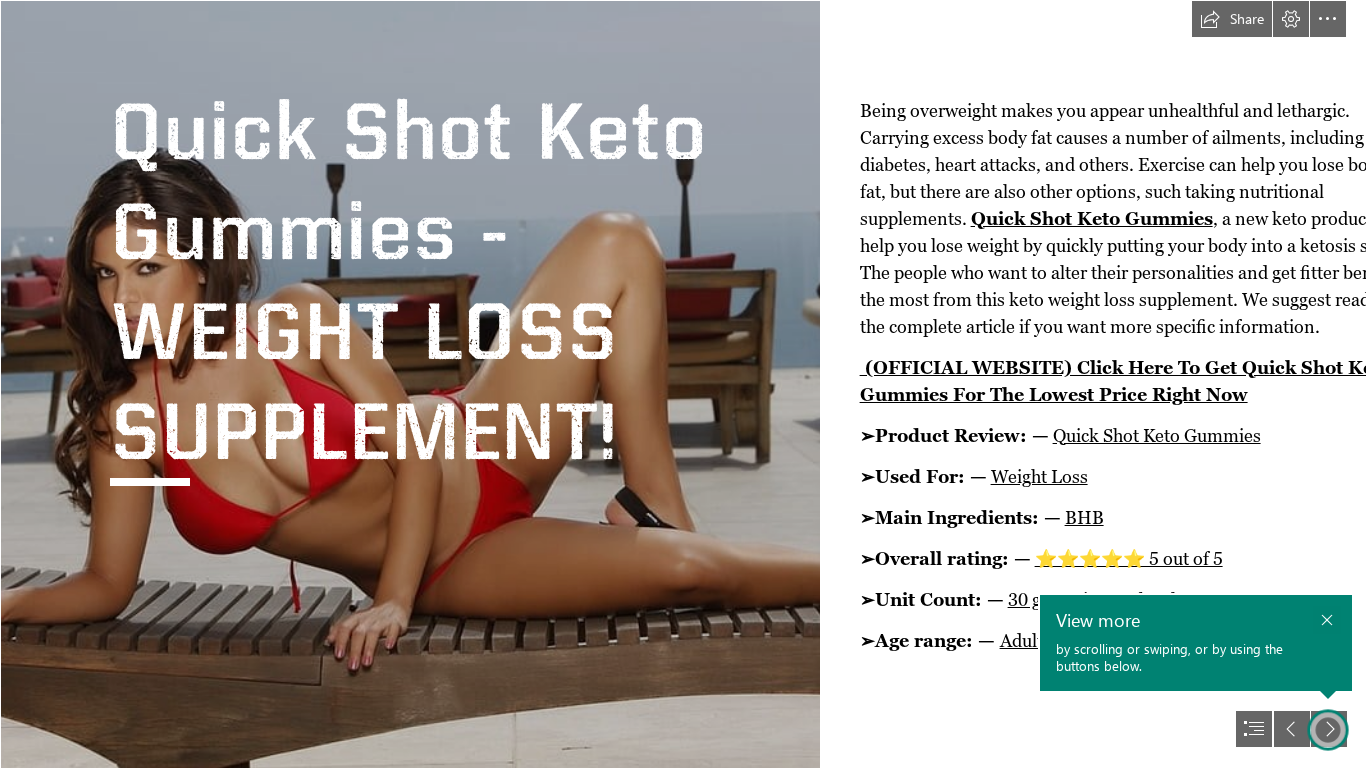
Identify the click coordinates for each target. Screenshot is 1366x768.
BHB (1084, 517)
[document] (683, 384)
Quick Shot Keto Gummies (1092, 218)
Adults (1025, 640)
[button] (1232, 19)
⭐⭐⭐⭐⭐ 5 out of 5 (1129, 558)
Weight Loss (1039, 476)
